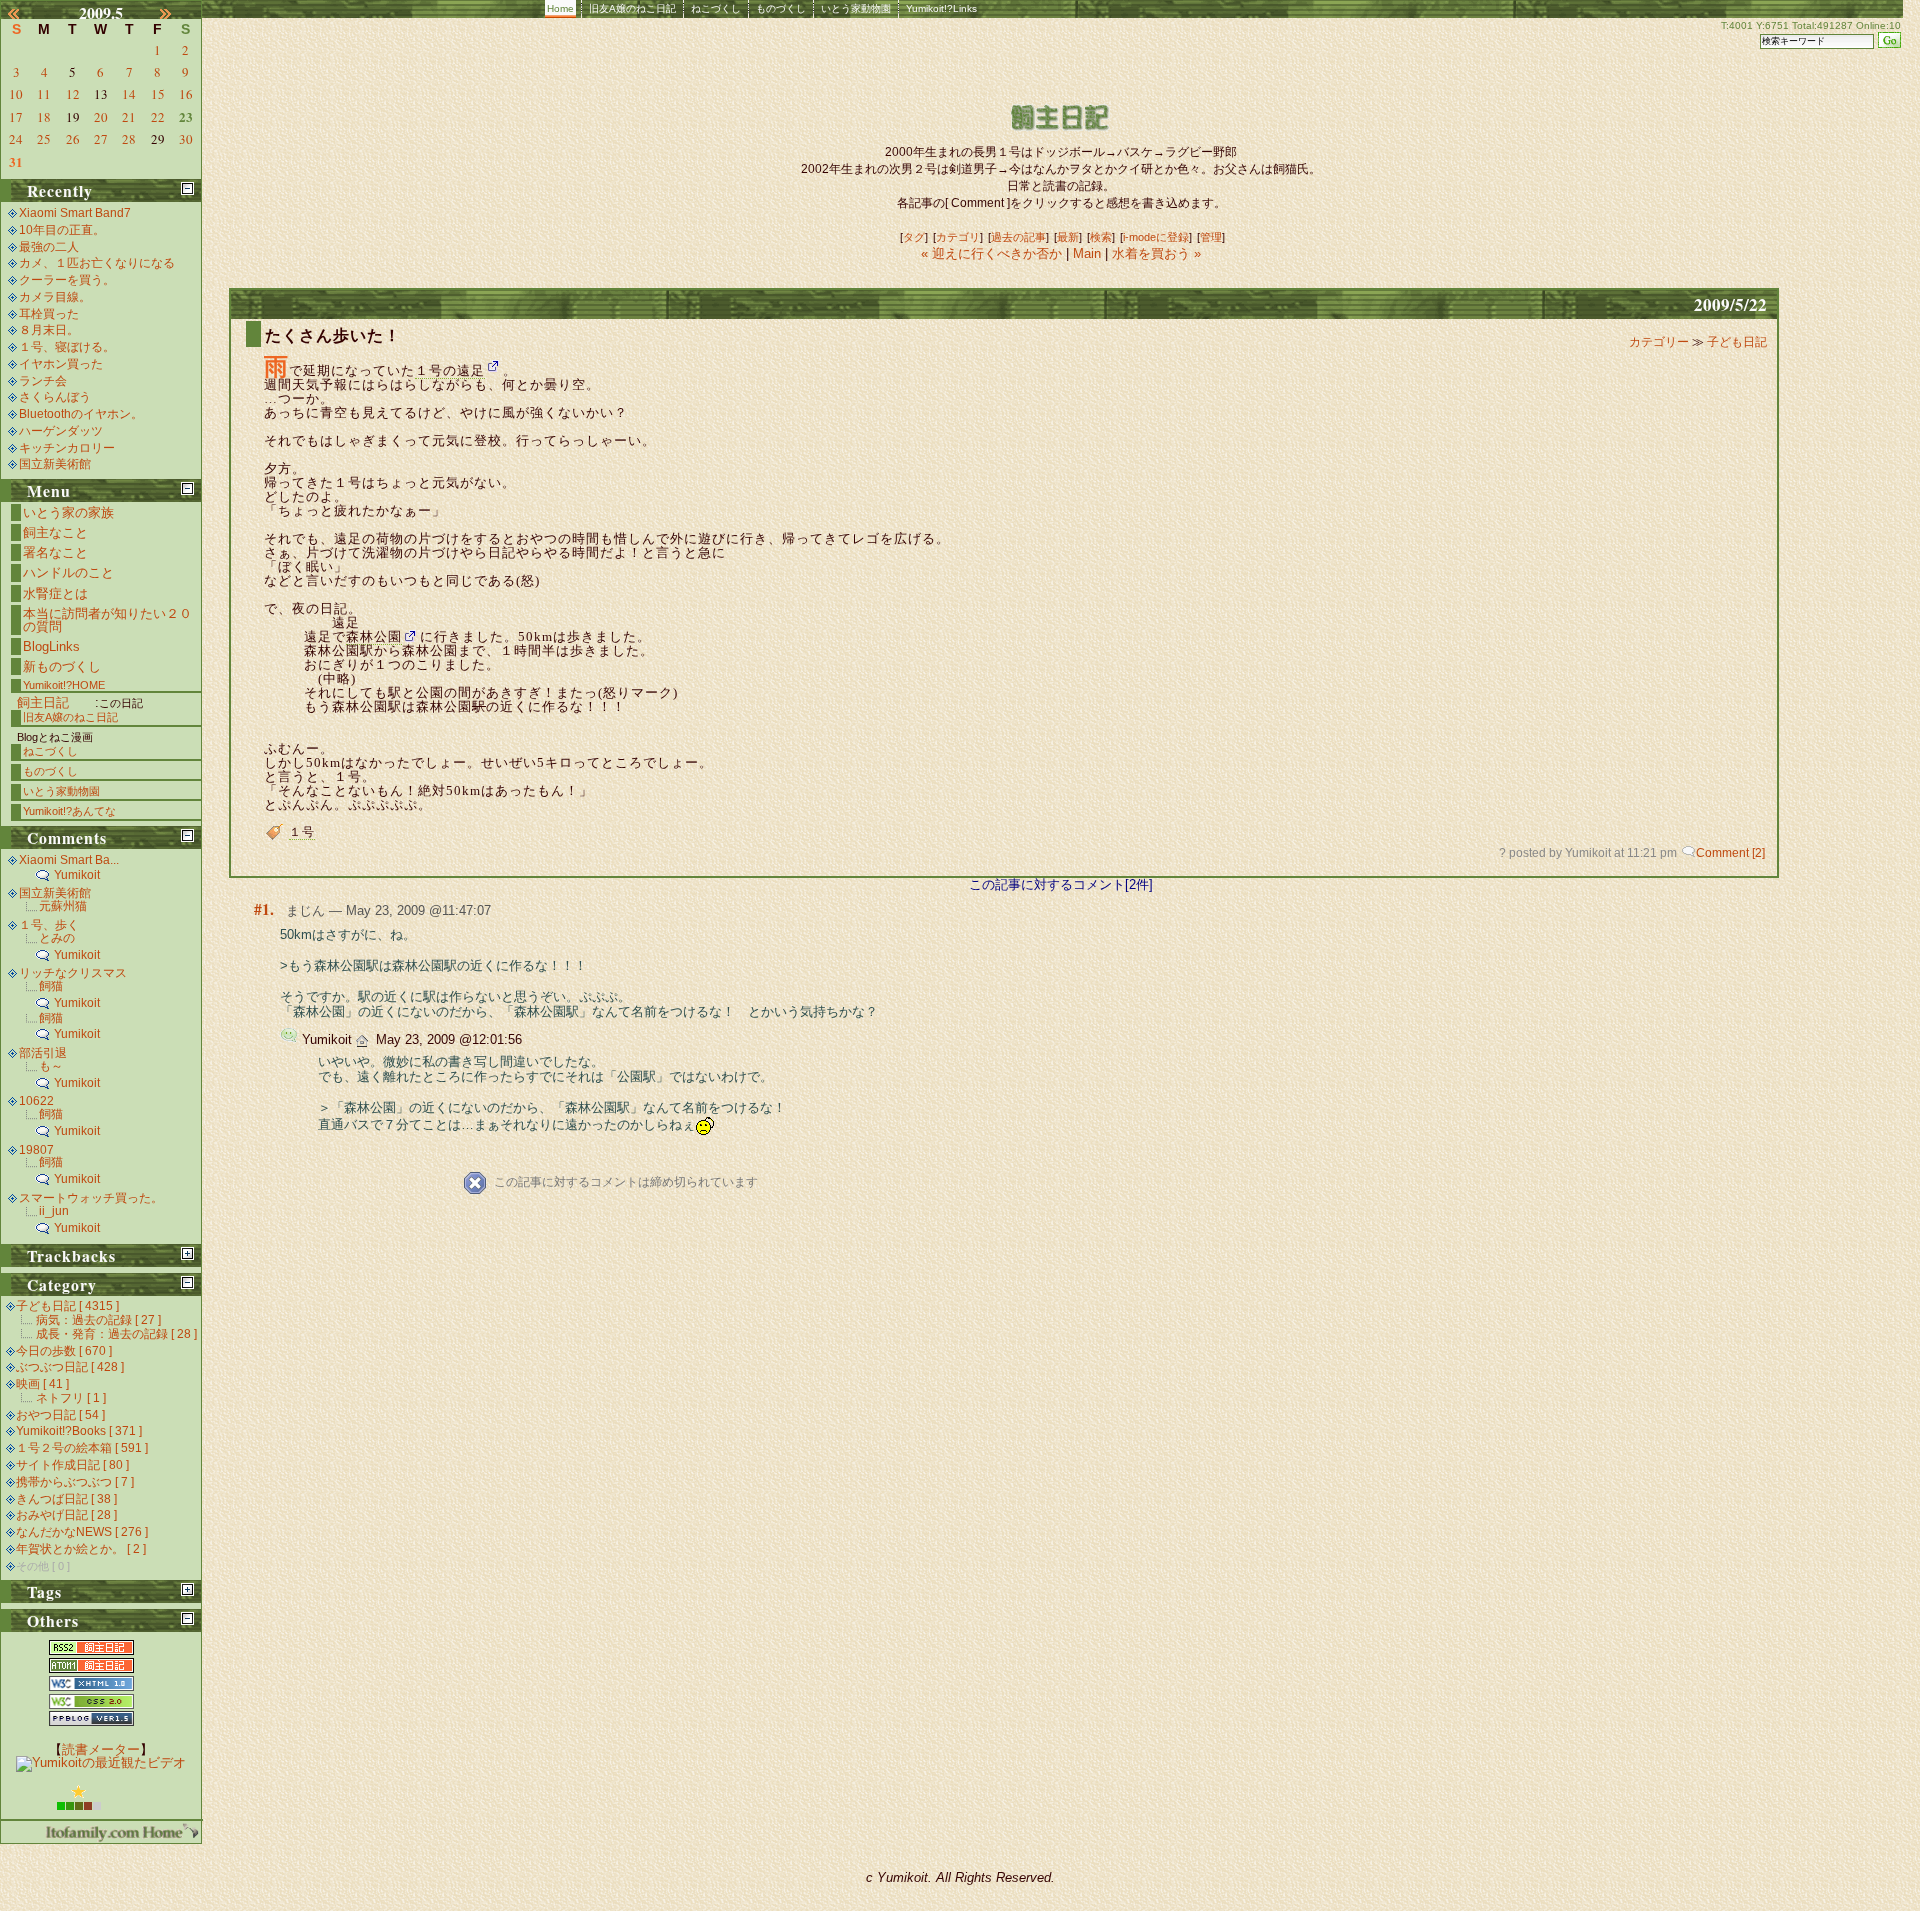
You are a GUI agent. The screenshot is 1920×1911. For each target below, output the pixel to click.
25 (44, 139)
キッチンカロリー (67, 448)
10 (16, 94)
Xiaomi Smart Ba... (69, 860)
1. (268, 909)
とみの (57, 938)
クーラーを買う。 (67, 280)
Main (1087, 253)
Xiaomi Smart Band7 (75, 213)
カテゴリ (958, 237)
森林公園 (374, 636)
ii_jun (54, 1211)
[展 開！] (187, 1253)
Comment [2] (1730, 853)
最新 (1068, 237)
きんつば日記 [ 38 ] (66, 1499)
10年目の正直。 (62, 230)
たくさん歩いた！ (333, 335)
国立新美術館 (55, 464)
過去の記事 (1018, 237)
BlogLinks (51, 646)
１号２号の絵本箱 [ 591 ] (82, 1448)
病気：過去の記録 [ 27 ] (98, 1320)
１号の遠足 (450, 370)
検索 (1101, 237)
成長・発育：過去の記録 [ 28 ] (116, 1334)
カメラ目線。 (55, 297)
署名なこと (55, 552)
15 (158, 94)
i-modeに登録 (1156, 237)
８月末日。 (49, 330)
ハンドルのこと (68, 572)
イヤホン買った (61, 364)
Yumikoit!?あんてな (69, 811)
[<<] (25, 13)
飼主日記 (43, 702)
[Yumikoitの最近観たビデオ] (101, 1762)
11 (44, 94)
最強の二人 (49, 247)
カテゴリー (1660, 342)
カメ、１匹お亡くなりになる (97, 263)
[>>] (177, 13)
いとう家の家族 (68, 512)
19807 (36, 1150)
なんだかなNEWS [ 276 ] (82, 1532)
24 (16, 139)
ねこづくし (716, 8)
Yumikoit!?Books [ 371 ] (79, 1431)
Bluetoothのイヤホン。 (81, 414)
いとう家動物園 (856, 8)
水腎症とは (55, 593)
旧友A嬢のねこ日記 (632, 8)
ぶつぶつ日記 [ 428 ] (70, 1367)
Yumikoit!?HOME (64, 685)
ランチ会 (43, 381)
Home (560, 8)
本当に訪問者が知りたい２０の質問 (107, 620)
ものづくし (781, 8)
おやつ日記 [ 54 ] (60, 1415)
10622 (36, 1101)
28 (129, 139)
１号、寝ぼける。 (67, 347)
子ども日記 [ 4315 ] (67, 1306)
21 (129, 117)
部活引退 (43, 1053)
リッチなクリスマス (73, 973)
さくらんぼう (55, 397)
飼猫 (51, 986)
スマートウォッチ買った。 (91, 1198)
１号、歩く (49, 925)
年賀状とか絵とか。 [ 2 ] (81, 1549)
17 (16, 117)
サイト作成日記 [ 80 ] (72, 1465)
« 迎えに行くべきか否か (993, 253)
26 (73, 139)
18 (44, 117)
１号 (302, 832)
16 (186, 94)
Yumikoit (77, 875)
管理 (1211, 237)
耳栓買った (49, 314)
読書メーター (101, 1749)
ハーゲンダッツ (61, 431)
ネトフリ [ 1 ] (71, 1398)
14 (129, 94)
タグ (914, 237)
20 (101, 117)
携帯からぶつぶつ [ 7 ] (75, 1482)
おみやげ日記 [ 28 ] (66, 1515)
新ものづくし (62, 666)
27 (101, 139)
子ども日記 (1737, 342)
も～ (51, 1066)
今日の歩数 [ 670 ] (64, 1351)
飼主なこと (55, 532)
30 (186, 139)
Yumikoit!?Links (941, 8)
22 (158, 117)
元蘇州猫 (63, 906)
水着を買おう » (1156, 253)
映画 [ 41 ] (42, 1384)
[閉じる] (187, 188)
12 (73, 94)
